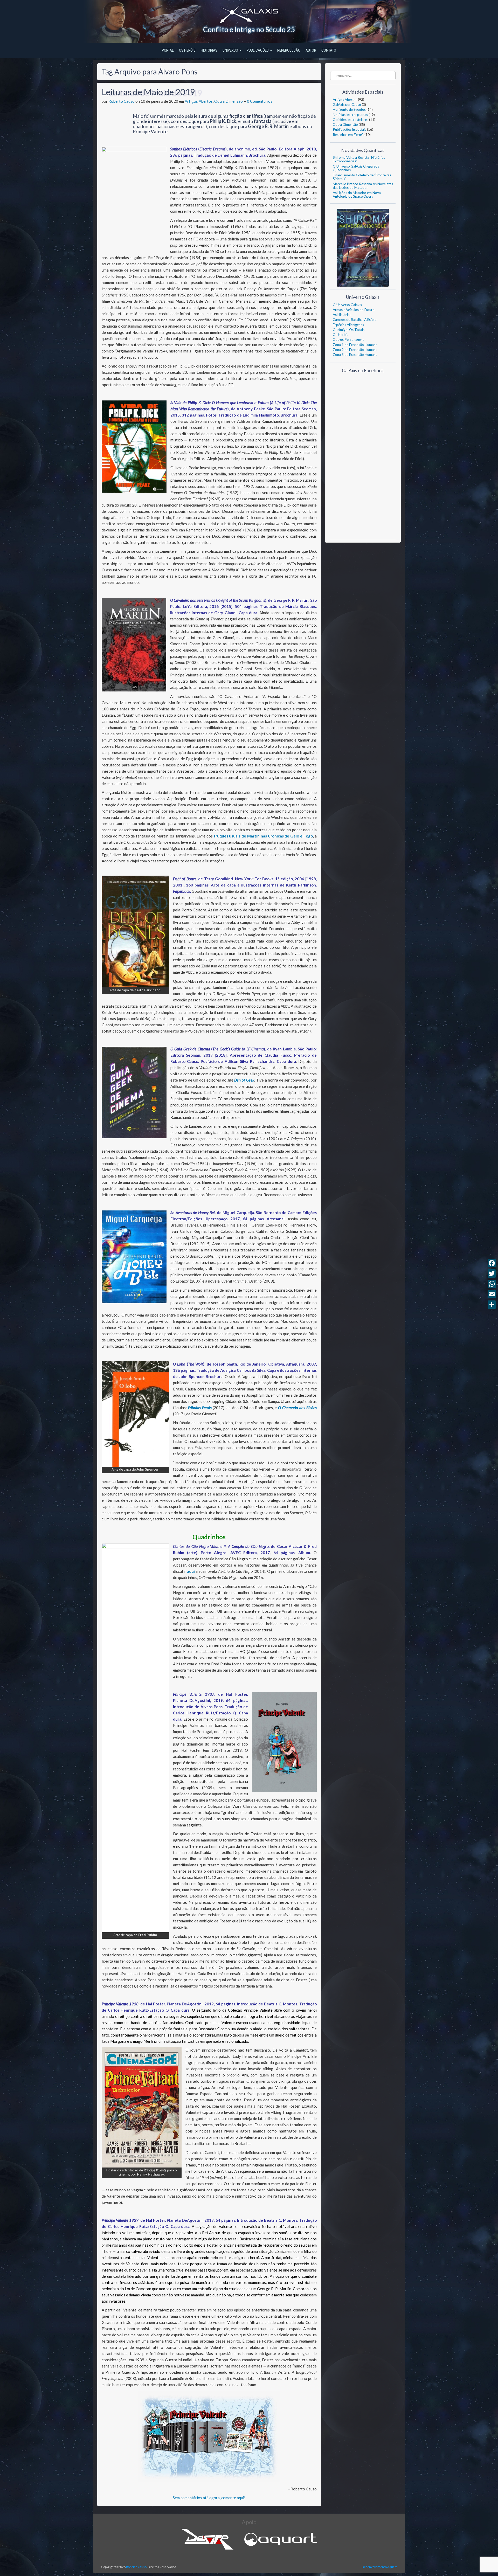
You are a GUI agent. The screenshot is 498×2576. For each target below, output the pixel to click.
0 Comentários (260, 101)
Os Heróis (187, 50)
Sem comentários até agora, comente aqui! (209, 2498)
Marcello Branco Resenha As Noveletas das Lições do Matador (363, 186)
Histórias (209, 50)
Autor (311, 50)
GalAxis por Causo (347, 105)
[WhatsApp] (492, 1284)
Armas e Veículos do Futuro (354, 310)
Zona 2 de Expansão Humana (355, 350)
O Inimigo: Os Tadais (349, 330)
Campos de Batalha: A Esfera (355, 320)
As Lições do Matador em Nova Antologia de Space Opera (357, 195)
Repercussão (289, 50)
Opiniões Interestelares (351, 120)
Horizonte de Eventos (349, 109)
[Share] (492, 1305)
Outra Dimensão (229, 101)
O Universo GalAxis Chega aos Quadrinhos (356, 168)
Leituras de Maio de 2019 (148, 92)
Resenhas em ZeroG (348, 135)
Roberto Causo (122, 101)
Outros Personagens (348, 340)
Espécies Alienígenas (348, 325)
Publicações (258, 50)
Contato (329, 50)
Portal (168, 50)
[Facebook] (492, 1263)
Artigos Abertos (199, 101)
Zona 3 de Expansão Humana (355, 355)
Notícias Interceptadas (350, 115)
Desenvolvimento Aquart (379, 2567)
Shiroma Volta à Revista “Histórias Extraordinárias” (359, 159)
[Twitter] (492, 1273)
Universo (231, 50)
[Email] (492, 1294)
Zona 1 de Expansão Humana (355, 345)
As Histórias (342, 315)
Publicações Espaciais (350, 129)
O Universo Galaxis (347, 305)
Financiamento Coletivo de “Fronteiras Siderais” (362, 177)
